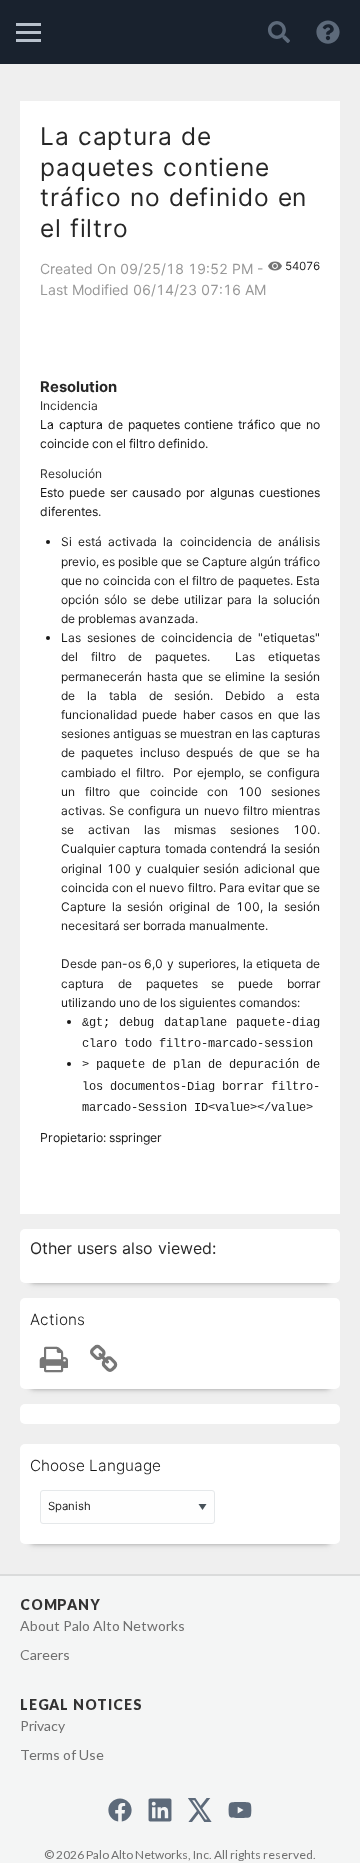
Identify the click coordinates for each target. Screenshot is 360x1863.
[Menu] (28, 32)
